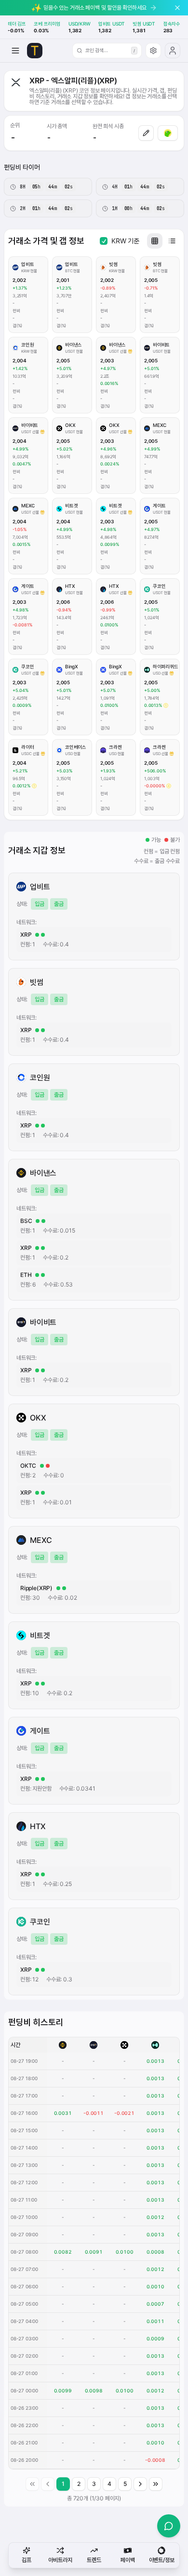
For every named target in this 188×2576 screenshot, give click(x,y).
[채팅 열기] (169, 2526)
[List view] (172, 241)
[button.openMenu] (15, 51)
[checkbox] (104, 241)
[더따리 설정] (153, 51)
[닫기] (177, 8)
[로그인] (173, 51)
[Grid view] (155, 241)
